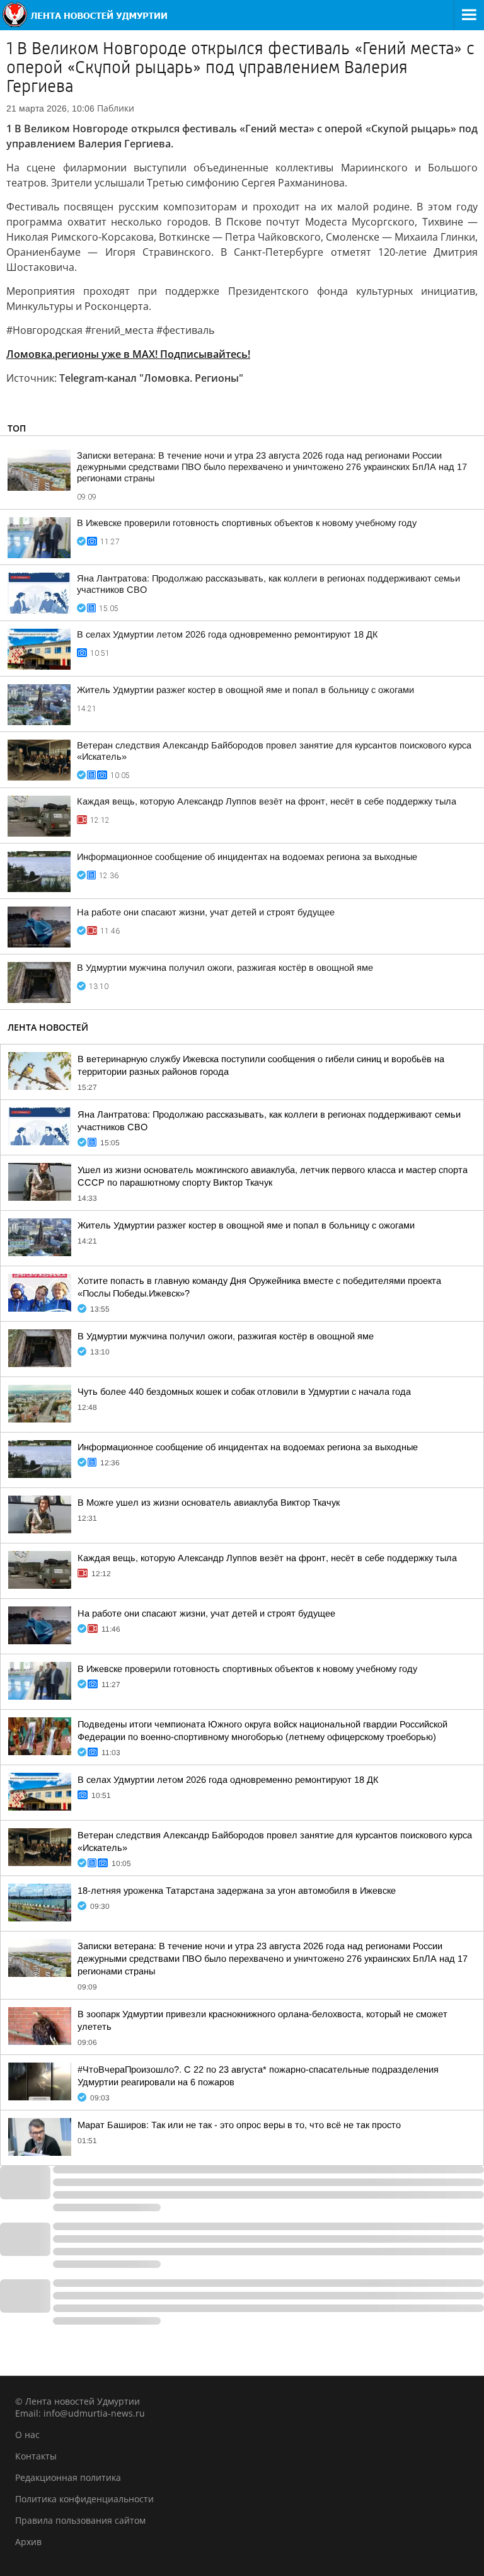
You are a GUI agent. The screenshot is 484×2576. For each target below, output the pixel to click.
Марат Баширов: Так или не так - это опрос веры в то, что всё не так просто (239, 2125)
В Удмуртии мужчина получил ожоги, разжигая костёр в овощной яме (225, 968)
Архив (28, 2542)
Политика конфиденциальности (84, 2499)
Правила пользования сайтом (80, 2520)
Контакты (36, 2456)
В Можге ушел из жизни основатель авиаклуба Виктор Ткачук (209, 1503)
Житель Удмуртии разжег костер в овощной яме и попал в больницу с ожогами (245, 690)
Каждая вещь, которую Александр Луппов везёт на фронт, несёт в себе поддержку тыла (267, 801)
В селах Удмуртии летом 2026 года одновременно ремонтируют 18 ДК (228, 634)
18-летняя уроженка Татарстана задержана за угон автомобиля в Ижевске (237, 1891)
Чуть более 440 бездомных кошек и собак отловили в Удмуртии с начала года (244, 1392)
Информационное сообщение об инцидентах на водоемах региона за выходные (247, 857)
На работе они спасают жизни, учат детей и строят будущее (206, 912)
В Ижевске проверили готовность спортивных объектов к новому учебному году (247, 523)
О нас (27, 2435)
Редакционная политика (68, 2477)
